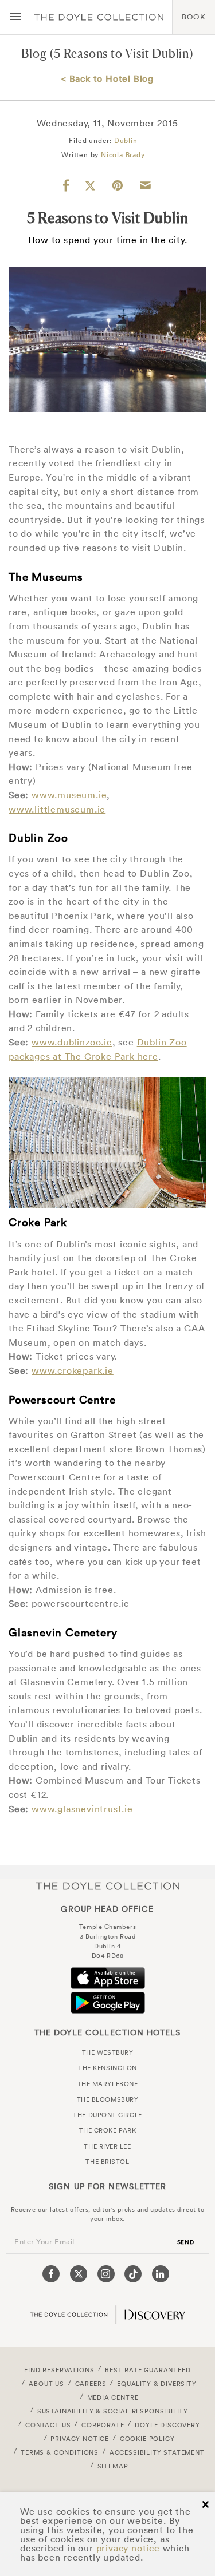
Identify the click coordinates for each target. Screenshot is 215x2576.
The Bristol (107, 2162)
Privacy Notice (80, 2439)
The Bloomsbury (108, 2099)
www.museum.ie (69, 795)
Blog (34, 53)
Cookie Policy (147, 2439)
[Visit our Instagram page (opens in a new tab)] (106, 2274)
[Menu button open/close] (15, 17)
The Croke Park (108, 2130)
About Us (46, 2384)
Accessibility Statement (157, 2452)
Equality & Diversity (157, 2384)
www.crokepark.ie (73, 1370)
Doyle (99, 17)
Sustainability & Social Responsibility (113, 2411)
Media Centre (113, 2397)
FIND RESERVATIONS (59, 2370)
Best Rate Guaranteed (148, 2370)
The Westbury (108, 2052)
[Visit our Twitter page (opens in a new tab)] (79, 2274)
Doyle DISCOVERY (167, 2425)
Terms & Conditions (60, 2452)
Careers (91, 2384)
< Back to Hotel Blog (107, 78)
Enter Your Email (44, 2242)
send (186, 2242)
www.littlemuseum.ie (57, 809)
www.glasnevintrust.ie (82, 1809)
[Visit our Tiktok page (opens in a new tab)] (133, 2274)
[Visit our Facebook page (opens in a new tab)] (51, 2274)
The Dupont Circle (107, 2115)
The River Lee (107, 2146)
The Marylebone (108, 2084)
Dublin (126, 140)
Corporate (103, 2425)
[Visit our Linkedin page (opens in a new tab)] (161, 2274)
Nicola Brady (123, 155)
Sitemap (113, 2466)
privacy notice (128, 2548)
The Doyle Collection (108, 1886)
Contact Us (48, 2425)
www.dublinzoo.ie (72, 1042)
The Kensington (107, 2068)
